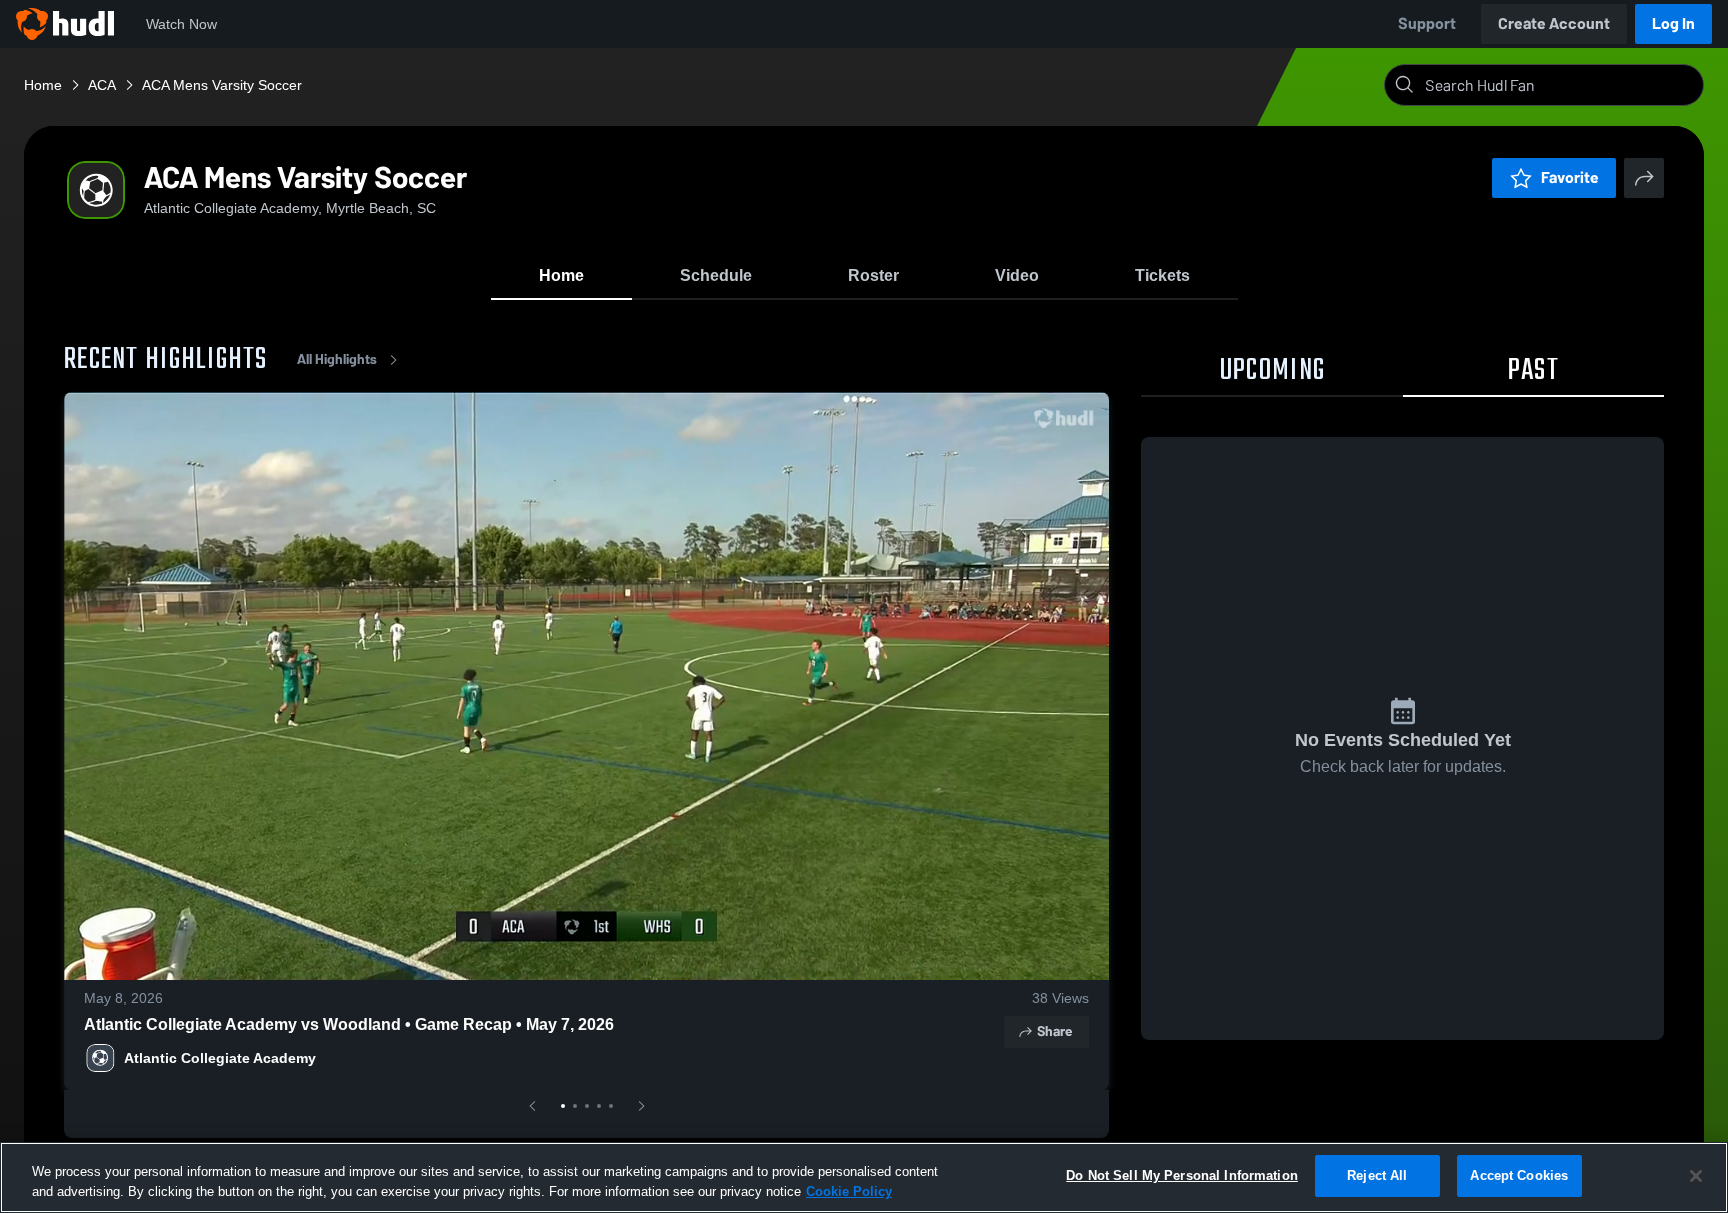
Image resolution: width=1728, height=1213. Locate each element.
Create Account (1554, 23)
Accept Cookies (1519, 1175)
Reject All (1377, 1175)
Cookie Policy (849, 1191)
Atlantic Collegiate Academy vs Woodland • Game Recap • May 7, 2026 (349, 1024)
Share (1054, 1031)
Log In (1673, 23)
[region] (864, 1177)
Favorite (1570, 177)
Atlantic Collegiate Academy (220, 1058)
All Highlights (337, 359)
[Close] (1696, 1176)
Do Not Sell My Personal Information (1182, 1175)
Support (1427, 23)
